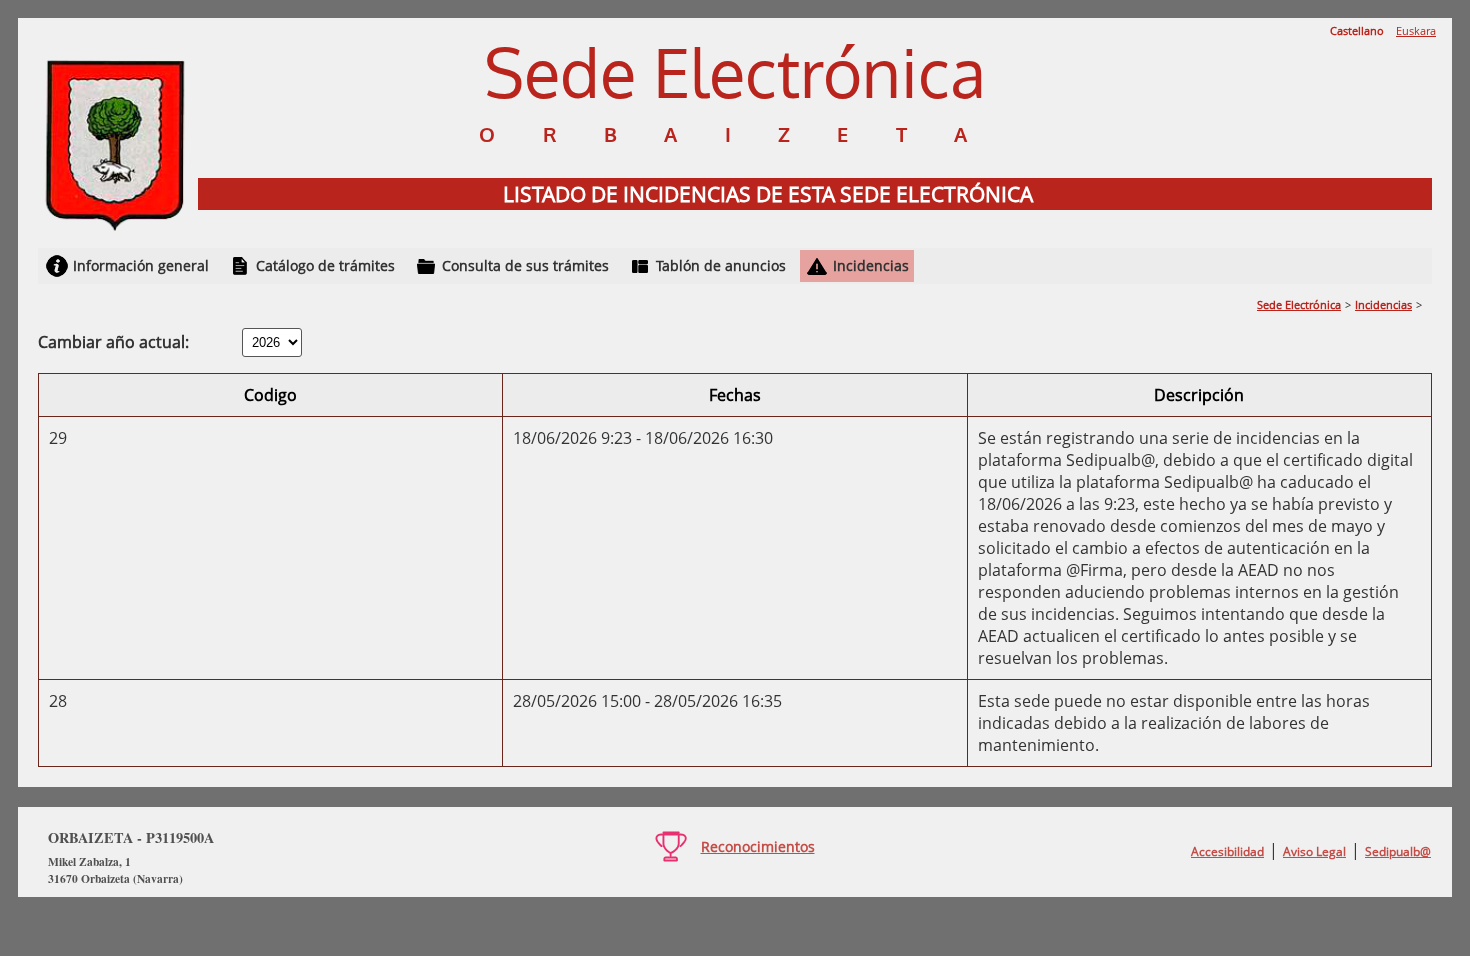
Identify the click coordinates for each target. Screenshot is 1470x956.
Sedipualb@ (1398, 851)
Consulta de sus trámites (525, 265)
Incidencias (871, 265)
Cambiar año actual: (113, 342)
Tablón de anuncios (721, 265)
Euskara (1416, 30)
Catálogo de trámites (325, 265)
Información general (141, 265)
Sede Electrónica (1299, 304)
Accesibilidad (1227, 851)
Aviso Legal (1314, 851)
